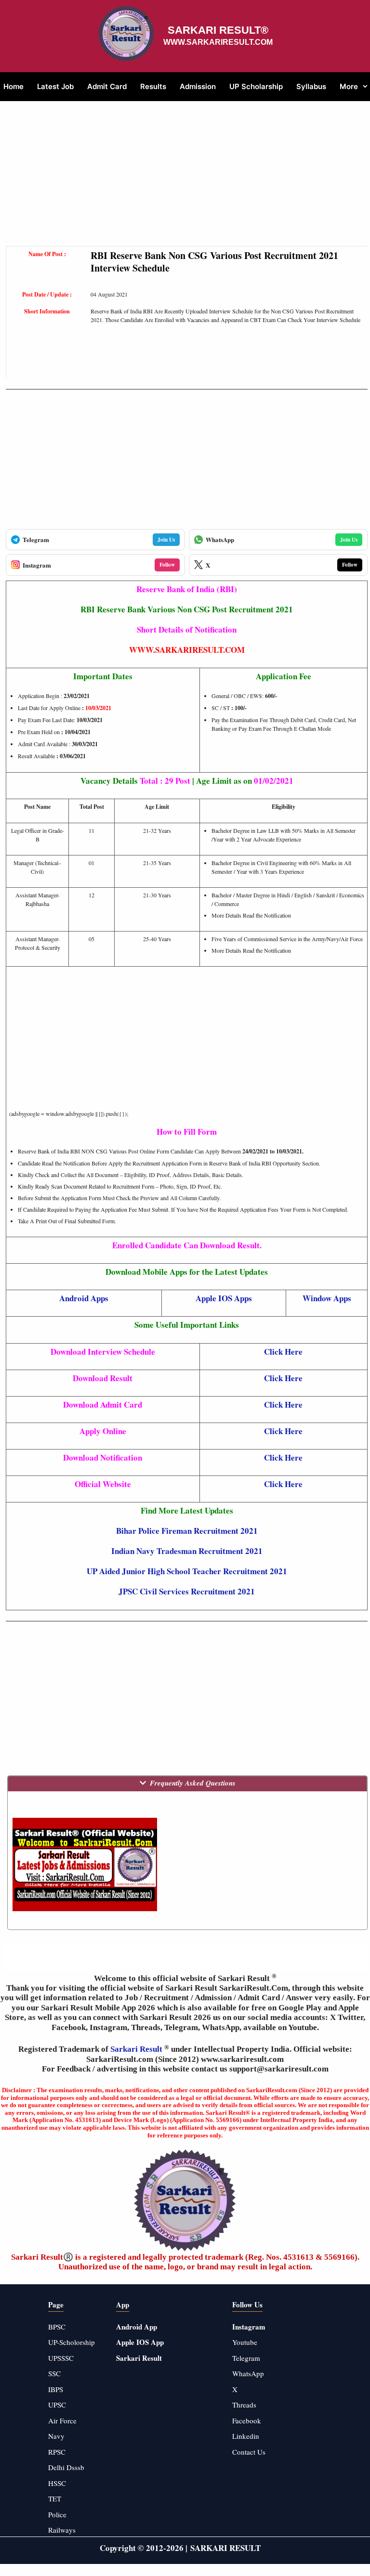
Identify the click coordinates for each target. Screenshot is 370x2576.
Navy (56, 2436)
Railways (62, 2530)
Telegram (246, 2358)
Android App (137, 2327)
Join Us (166, 540)
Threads (244, 2405)
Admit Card (107, 86)
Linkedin (246, 2436)
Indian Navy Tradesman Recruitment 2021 (187, 1551)
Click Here (283, 1352)
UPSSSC (61, 2358)
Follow (167, 565)
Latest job (55, 86)
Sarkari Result (137, 2049)
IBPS (56, 2389)
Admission (198, 86)
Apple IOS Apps (224, 1298)
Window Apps (327, 1298)
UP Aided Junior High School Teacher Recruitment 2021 (187, 1571)
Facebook (247, 2421)
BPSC (57, 2327)
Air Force (62, 2421)
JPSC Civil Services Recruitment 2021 (187, 1591)
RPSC (57, 2452)
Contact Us (249, 2452)
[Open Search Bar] (11, 116)
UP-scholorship (72, 2342)
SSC (54, 2373)
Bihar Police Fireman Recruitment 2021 (187, 1531)
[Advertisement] (187, 179)
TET (55, 2498)
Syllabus (311, 86)
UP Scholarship (256, 86)
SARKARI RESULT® (218, 30)
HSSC (57, 2483)
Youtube (245, 2342)
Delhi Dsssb (66, 2467)
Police (57, 2514)
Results (153, 86)
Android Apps (84, 1298)
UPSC (57, 2405)
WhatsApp (248, 2373)
